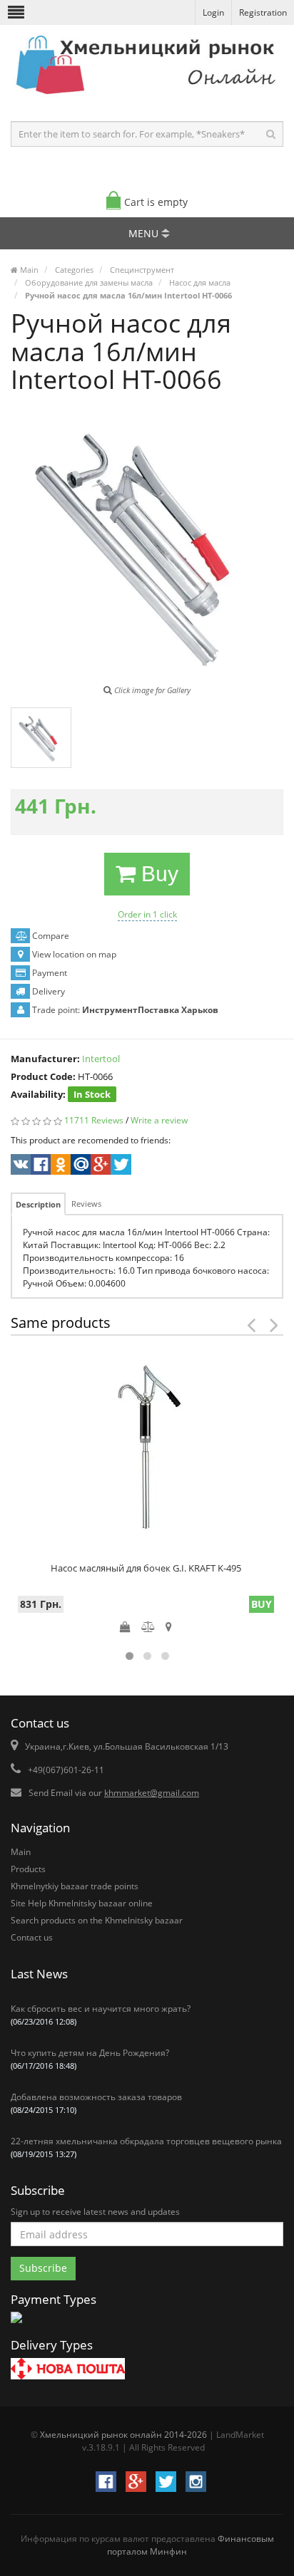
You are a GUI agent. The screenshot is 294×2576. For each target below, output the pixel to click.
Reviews (86, 1204)
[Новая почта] (68, 2370)
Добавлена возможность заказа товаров (96, 2103)
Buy (157, 874)
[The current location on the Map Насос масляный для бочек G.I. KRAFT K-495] (169, 1626)
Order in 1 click (147, 914)
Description (38, 1204)
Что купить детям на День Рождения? (90, 2059)
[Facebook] (40, 1166)
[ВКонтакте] (20, 1166)
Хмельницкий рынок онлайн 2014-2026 (123, 2435)
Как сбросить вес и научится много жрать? (101, 2015)
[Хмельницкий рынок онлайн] (147, 97)
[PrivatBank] (16, 2324)
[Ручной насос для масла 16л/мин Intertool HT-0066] (41, 738)
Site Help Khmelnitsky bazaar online (82, 1903)
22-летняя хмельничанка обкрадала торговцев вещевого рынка (146, 2147)
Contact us (32, 1937)
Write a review (159, 1120)
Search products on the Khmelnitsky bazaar (97, 1920)
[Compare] (148, 1626)
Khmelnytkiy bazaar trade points (75, 1886)
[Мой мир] (80, 1166)
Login (213, 12)
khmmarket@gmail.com (152, 1793)
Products (28, 1869)
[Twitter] (120, 1166)
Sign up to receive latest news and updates (95, 2212)
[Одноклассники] (60, 1166)
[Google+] (100, 1166)
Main (21, 1852)
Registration (263, 12)
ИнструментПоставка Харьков (150, 1010)
